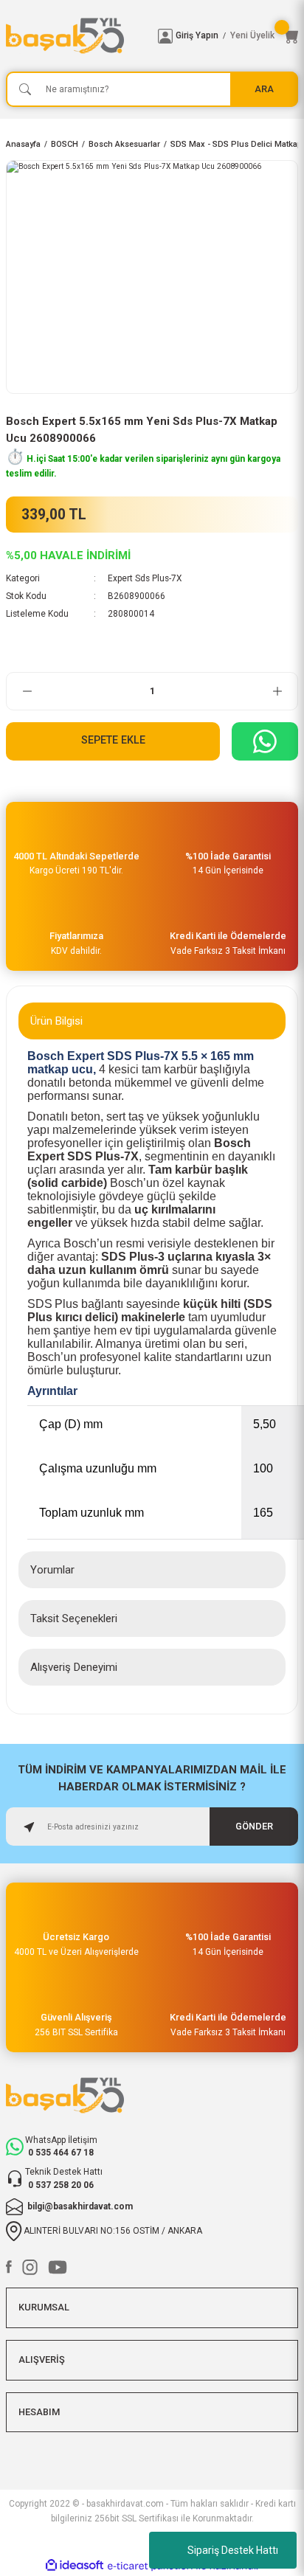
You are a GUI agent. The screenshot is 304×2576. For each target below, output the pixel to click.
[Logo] (76, 36)
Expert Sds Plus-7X (145, 578)
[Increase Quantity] (277, 691)
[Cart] (291, 36)
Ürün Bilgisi (56, 1021)
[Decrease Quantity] (27, 691)
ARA (264, 89)
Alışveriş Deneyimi (74, 1667)
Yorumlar (52, 1570)
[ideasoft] (75, 2566)
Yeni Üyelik (252, 35)
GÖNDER (254, 1826)
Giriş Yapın (197, 35)
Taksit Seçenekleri (74, 1618)
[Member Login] (165, 36)
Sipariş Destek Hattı (233, 2550)
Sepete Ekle (113, 740)
